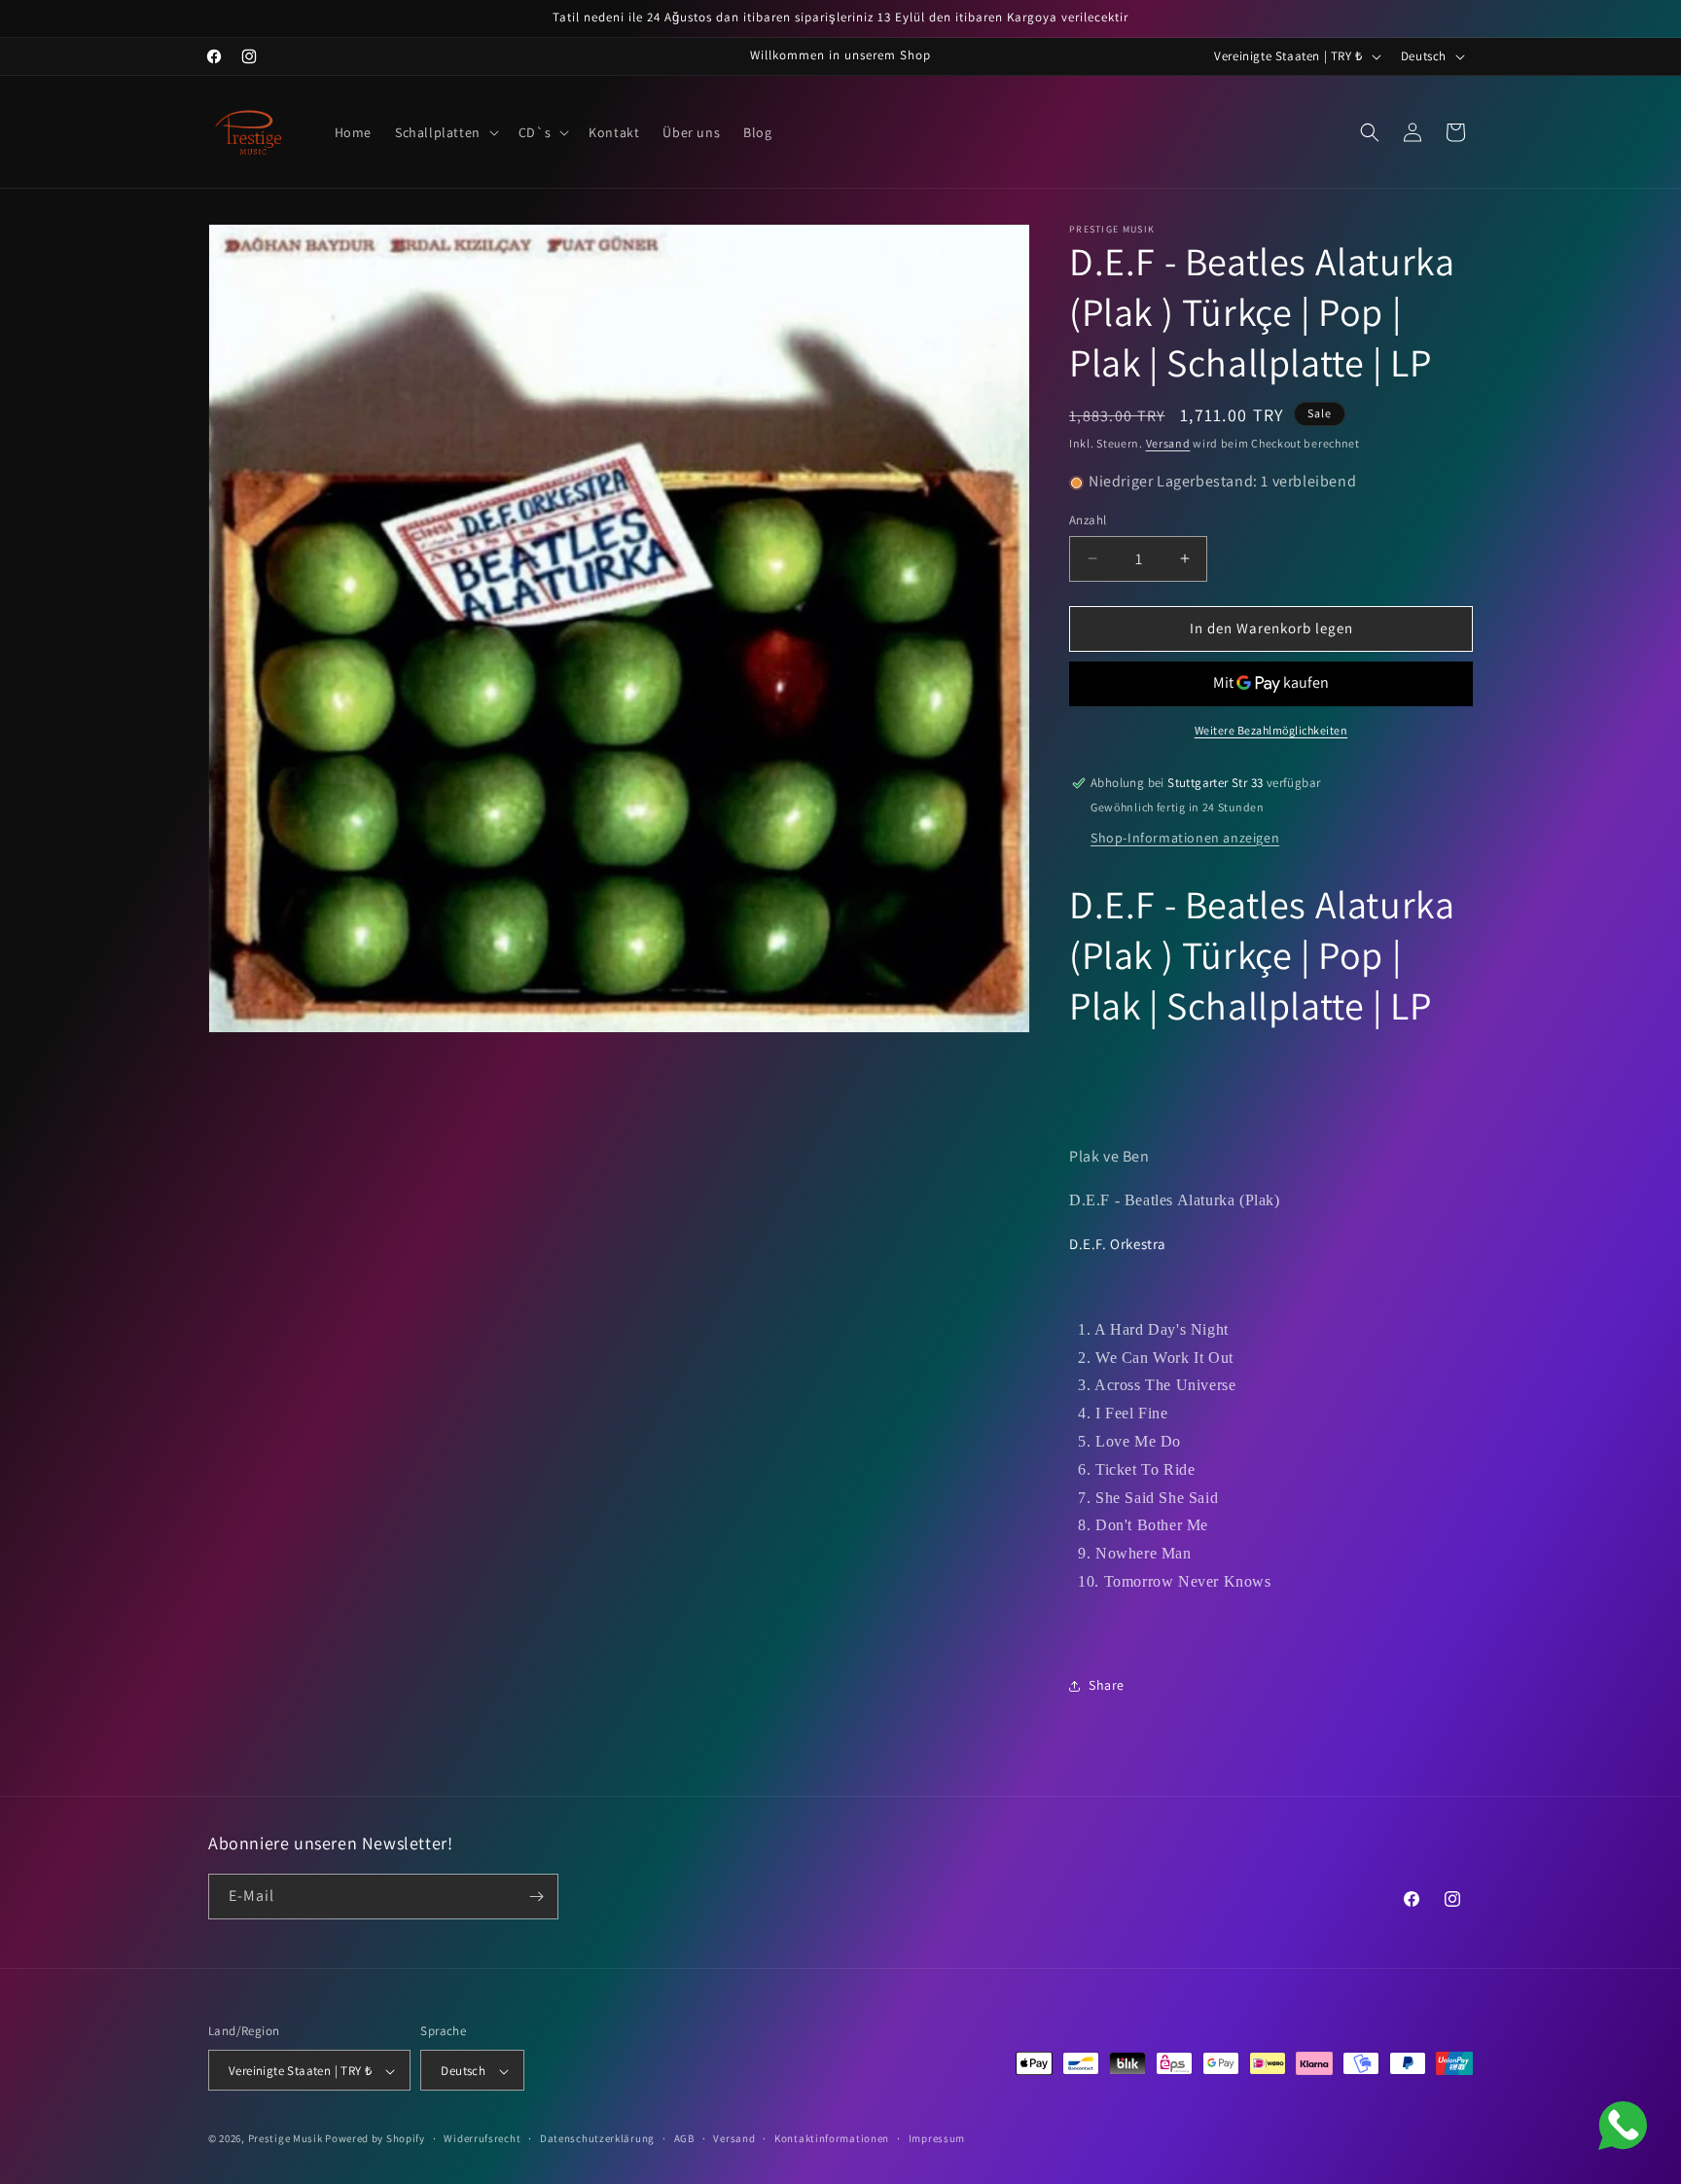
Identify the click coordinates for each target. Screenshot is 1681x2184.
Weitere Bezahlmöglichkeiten (1271, 730)
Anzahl (1088, 520)
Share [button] (1107, 1685)
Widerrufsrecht (482, 2138)
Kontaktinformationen (832, 2138)
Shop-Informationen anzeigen (1185, 838)
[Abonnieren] (536, 1897)
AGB (684, 2138)
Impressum (937, 2138)
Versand (1168, 443)
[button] (445, 132)
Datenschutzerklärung (597, 2138)
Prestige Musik (286, 2139)
